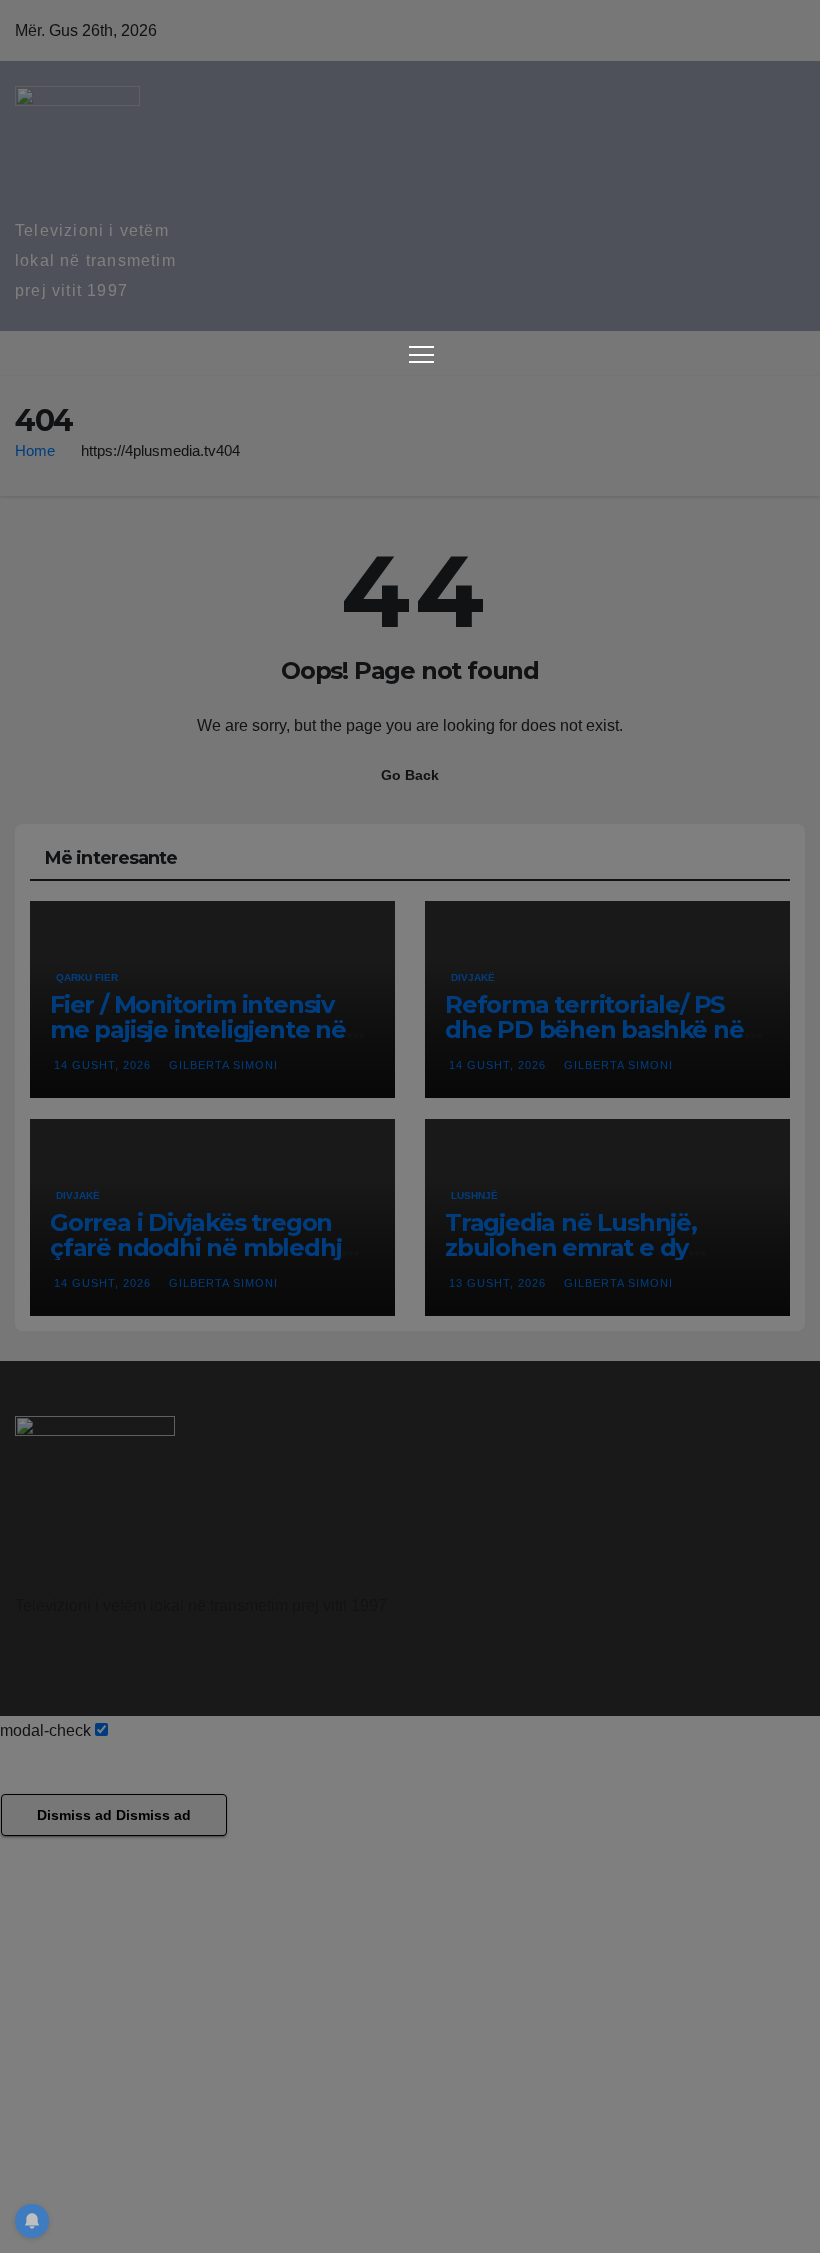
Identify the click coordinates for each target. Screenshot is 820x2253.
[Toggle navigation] (421, 353)
